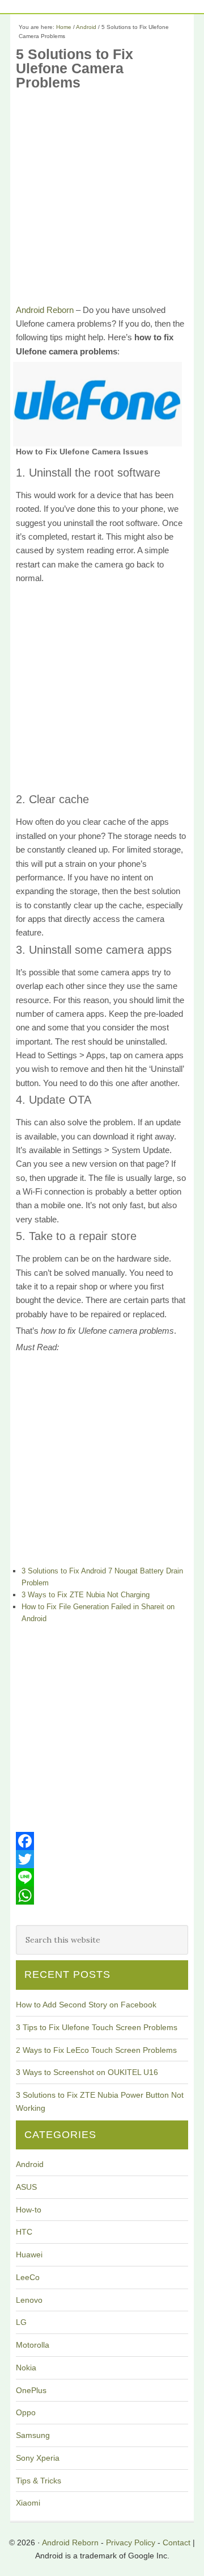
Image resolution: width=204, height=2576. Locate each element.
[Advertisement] (102, 201)
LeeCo (28, 2277)
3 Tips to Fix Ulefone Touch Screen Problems (97, 2027)
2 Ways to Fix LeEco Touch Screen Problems (96, 2050)
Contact (177, 2542)
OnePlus (31, 2390)
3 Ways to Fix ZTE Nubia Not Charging (86, 1595)
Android (30, 2164)
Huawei (29, 2254)
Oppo (26, 2412)
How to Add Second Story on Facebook (86, 2005)
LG (21, 2322)
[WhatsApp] (102, 1896)
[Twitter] (102, 1859)
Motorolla (33, 2345)
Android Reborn (45, 310)
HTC (24, 2232)
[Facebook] (102, 1841)
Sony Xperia (38, 2458)
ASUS (26, 2187)
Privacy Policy (131, 2542)
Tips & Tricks (39, 2481)
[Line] (102, 1877)
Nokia (26, 2368)
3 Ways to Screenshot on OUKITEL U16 (87, 2072)
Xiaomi (28, 2503)
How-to (29, 2210)
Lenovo (29, 2300)
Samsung (33, 2435)
